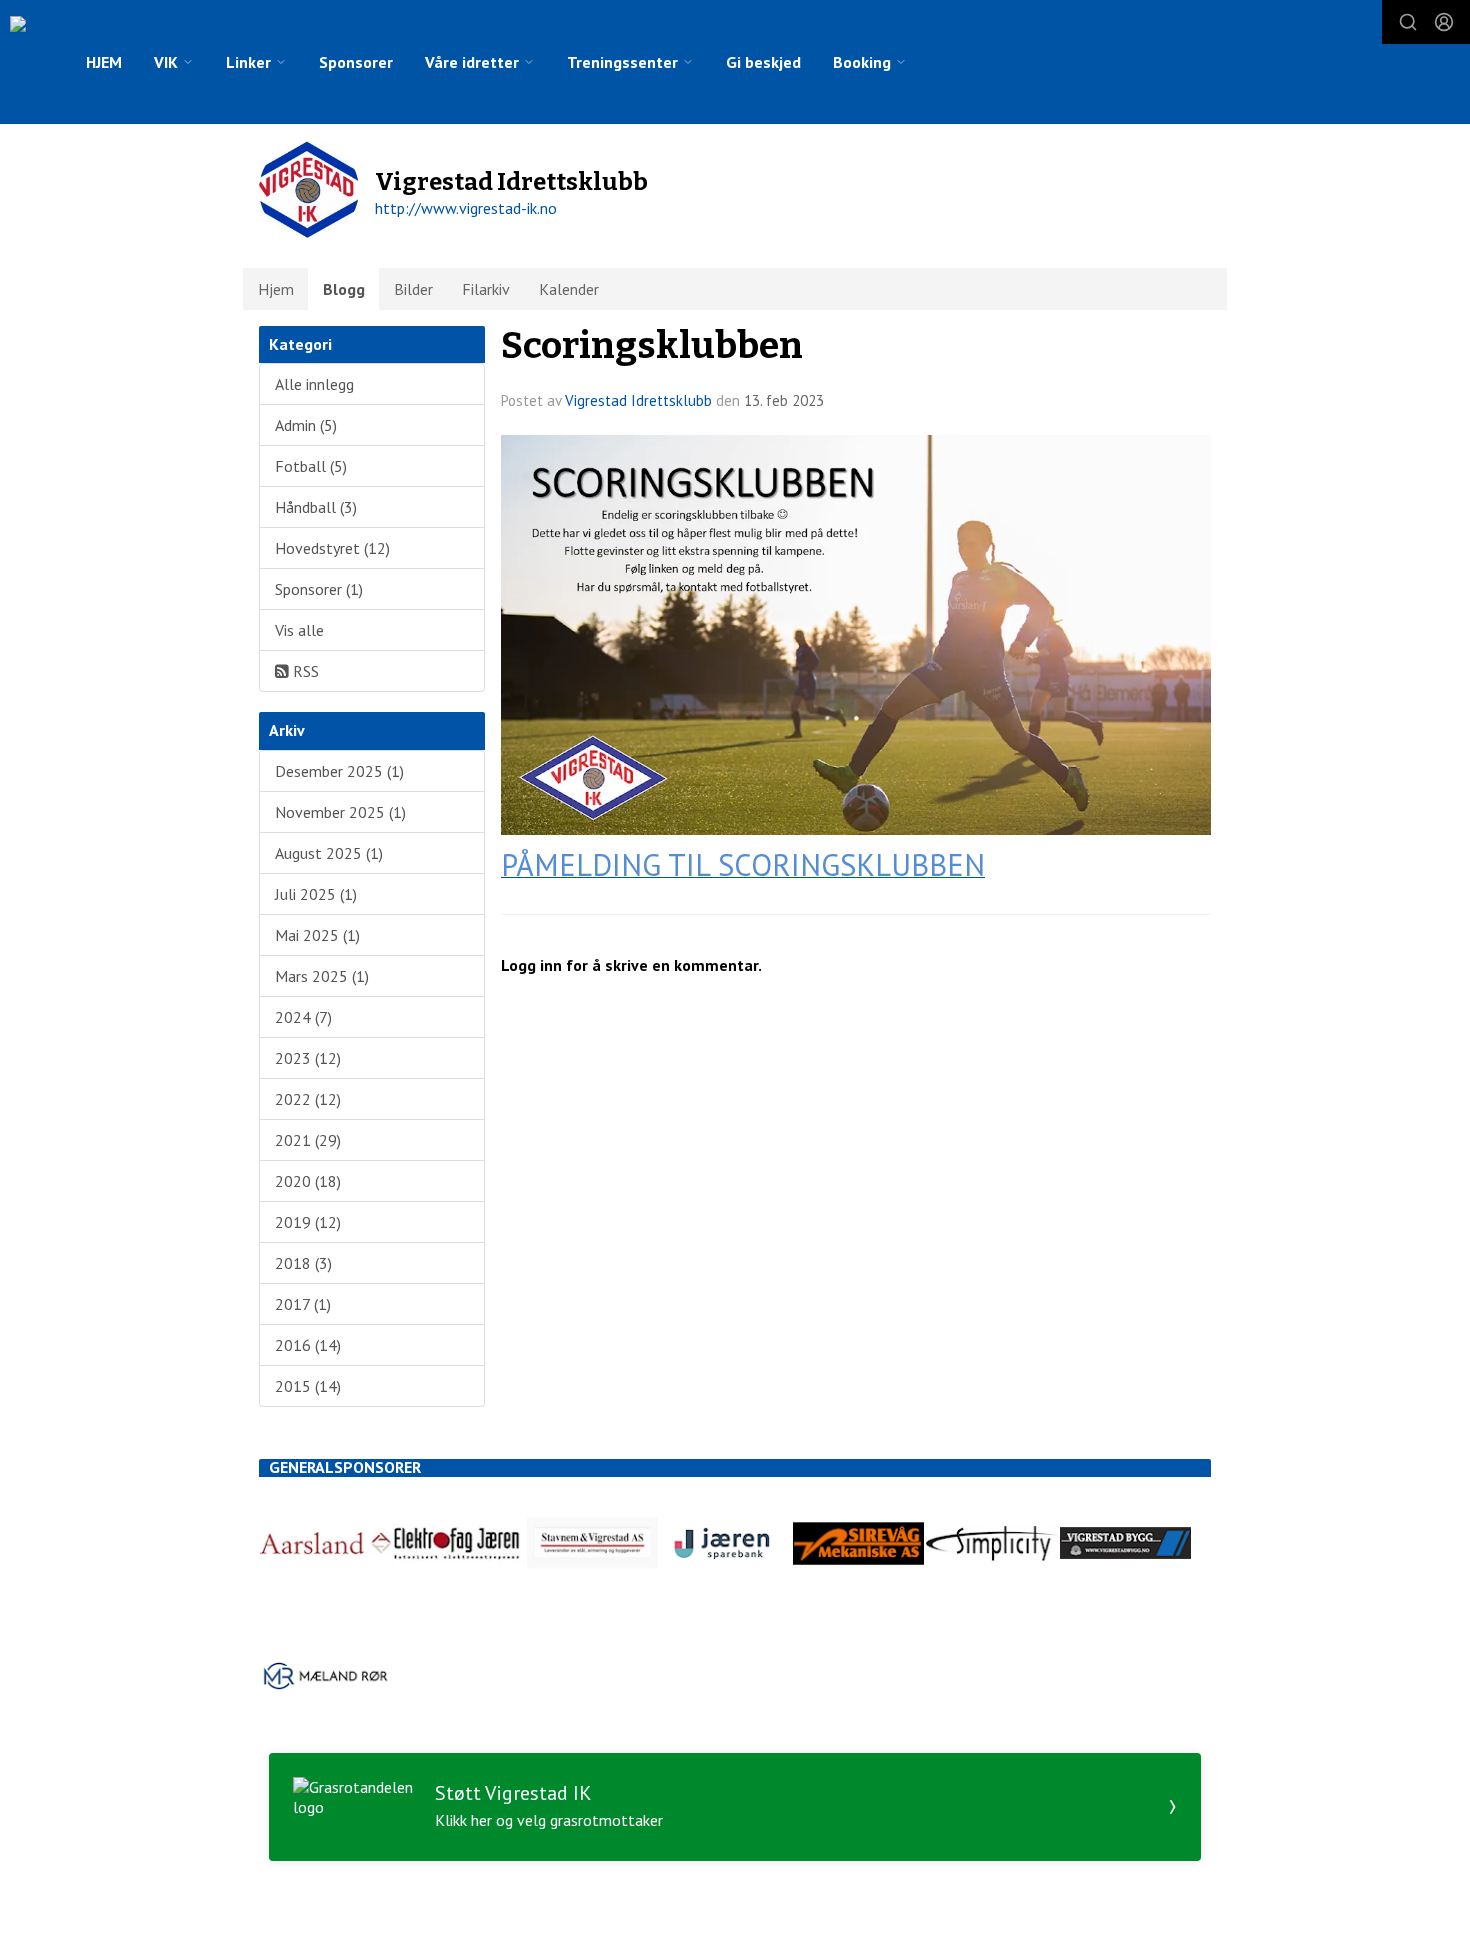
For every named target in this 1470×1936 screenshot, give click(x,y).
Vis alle (299, 630)
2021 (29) (308, 1140)
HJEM (104, 62)
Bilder (413, 289)
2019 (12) (308, 1222)
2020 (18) (308, 1181)
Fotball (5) (311, 466)
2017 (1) (303, 1304)
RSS (304, 671)
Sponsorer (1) (319, 589)
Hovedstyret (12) (332, 548)
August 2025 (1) (329, 853)
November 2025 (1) (340, 812)
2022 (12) (308, 1099)
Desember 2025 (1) (339, 771)
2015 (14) (308, 1386)
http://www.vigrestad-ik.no (466, 208)
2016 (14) (308, 1345)
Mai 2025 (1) (317, 935)
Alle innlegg (314, 384)
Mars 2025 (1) (322, 976)
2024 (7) (303, 1017)
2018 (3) (303, 1263)
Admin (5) (306, 425)
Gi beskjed (763, 62)
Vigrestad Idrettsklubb (638, 400)
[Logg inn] (1444, 22)
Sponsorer (356, 62)
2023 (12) (308, 1058)
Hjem (276, 289)
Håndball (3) (316, 507)
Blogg (344, 289)
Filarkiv (486, 289)
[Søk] (1408, 22)
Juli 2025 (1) (316, 894)
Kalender (569, 289)
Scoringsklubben (652, 345)
